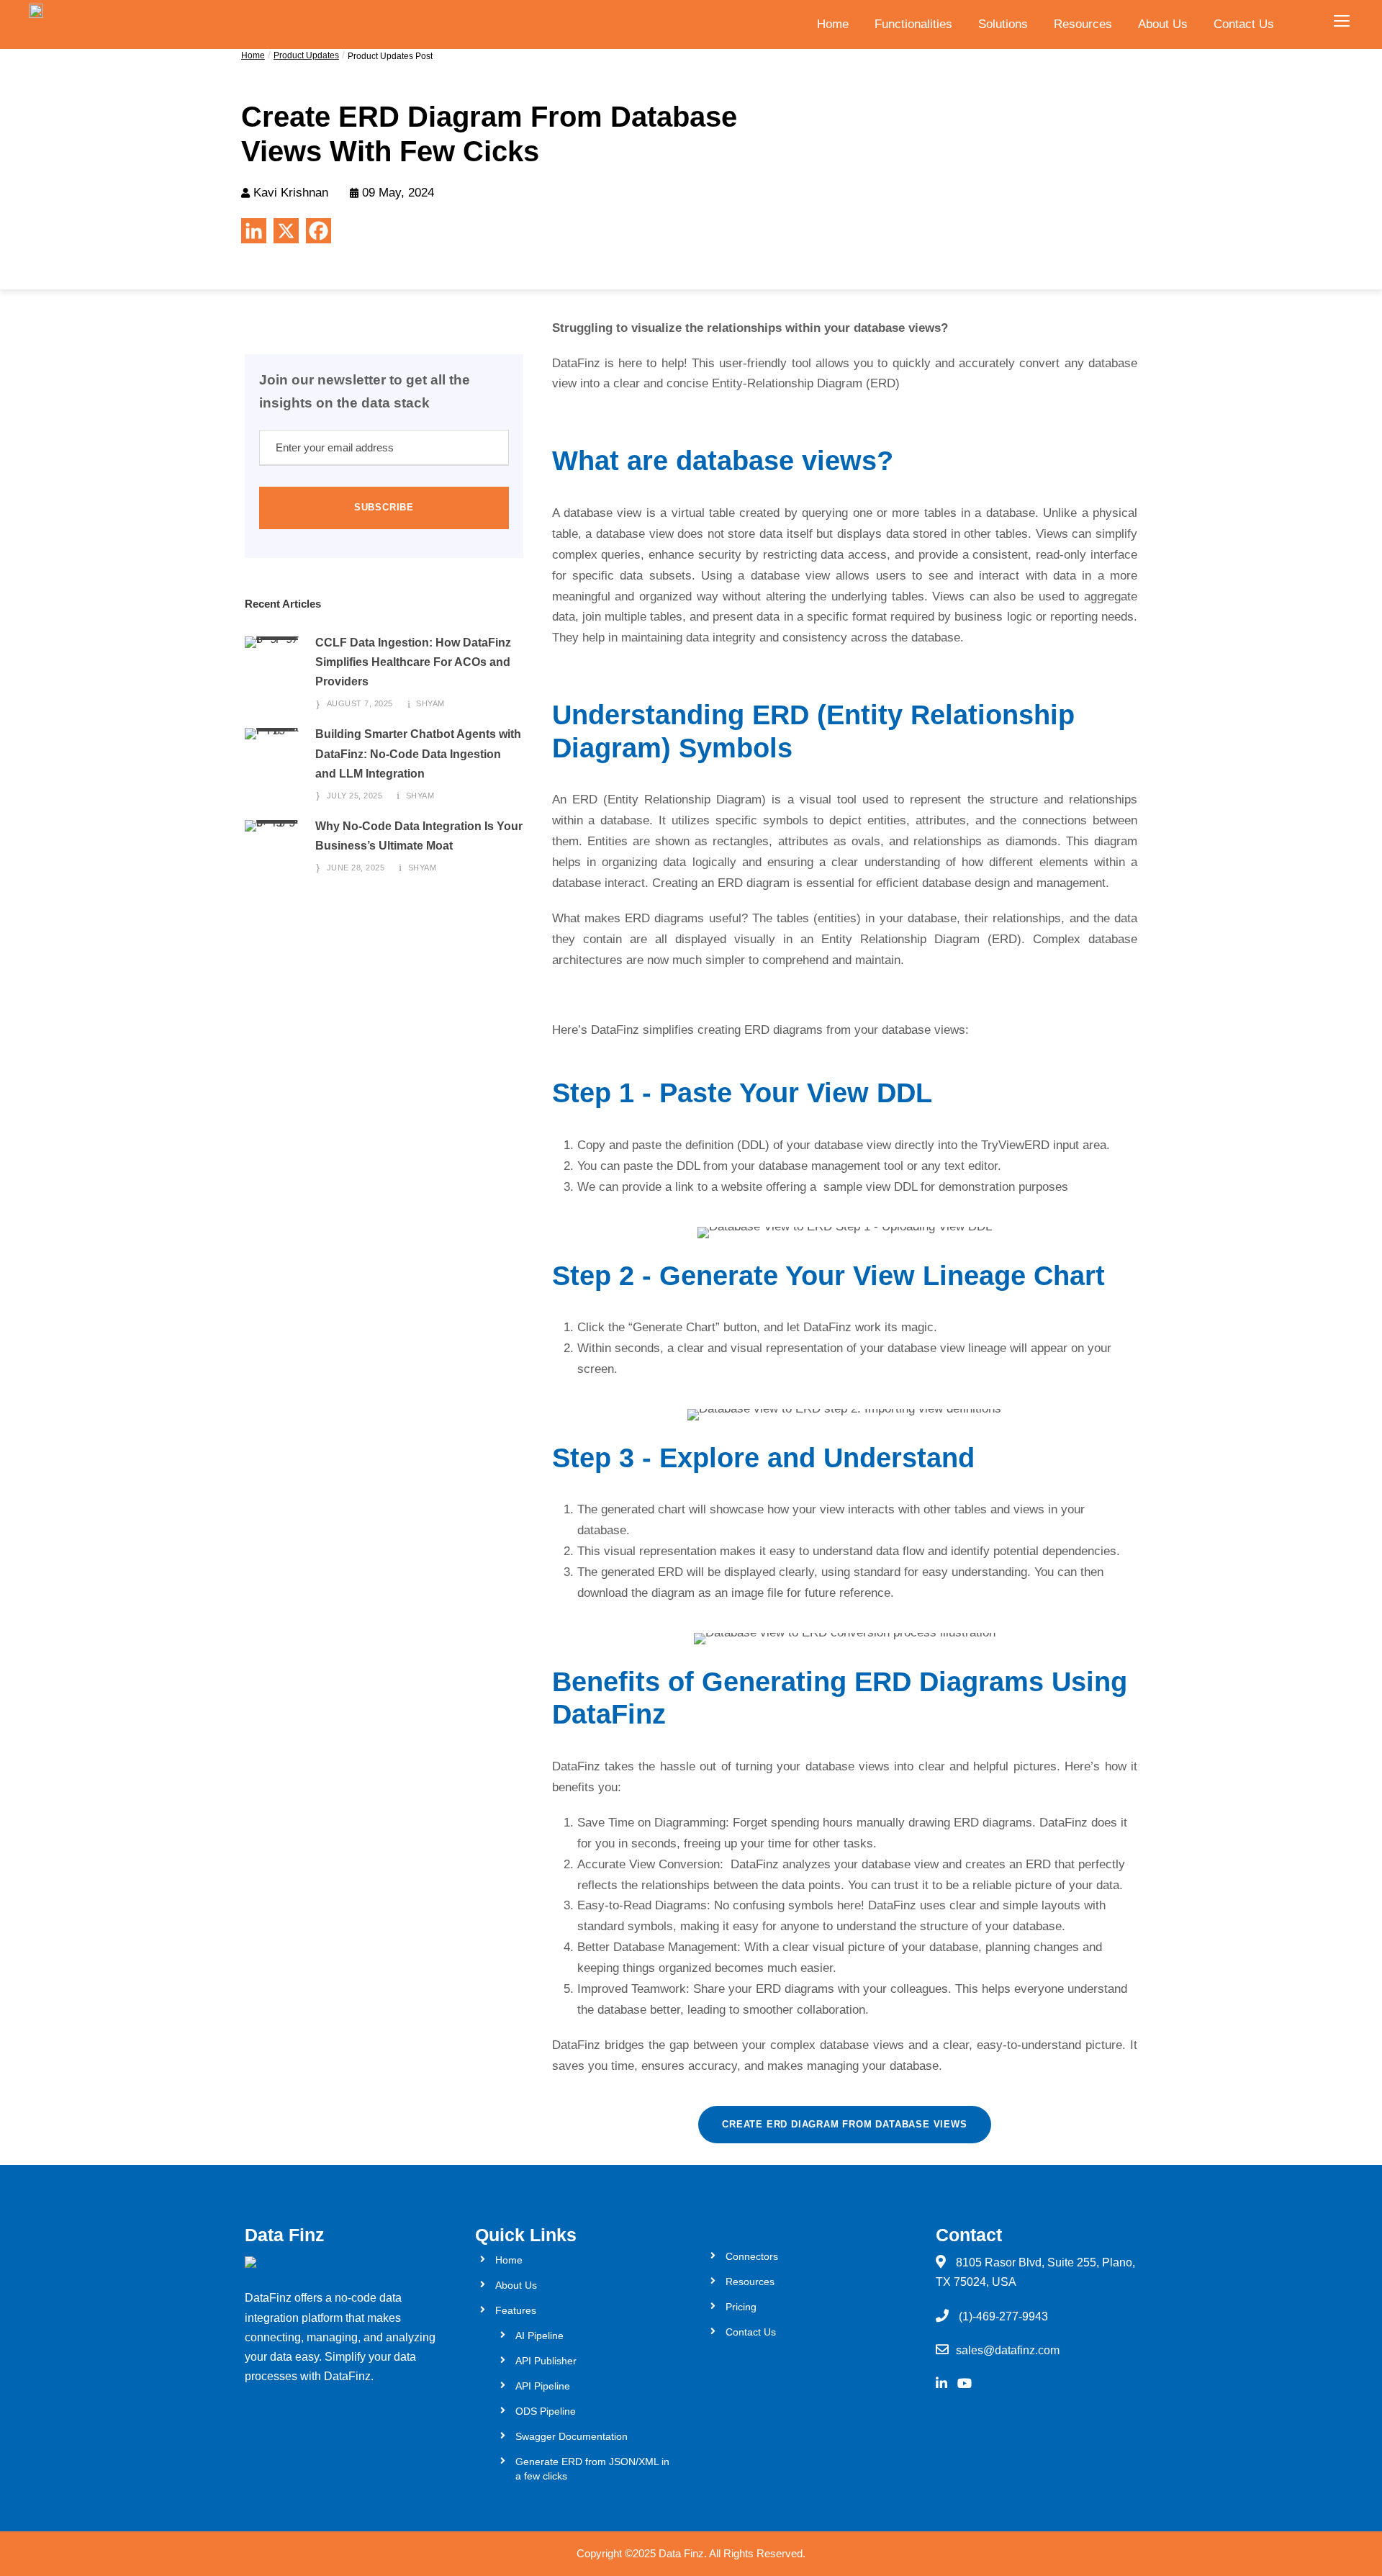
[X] (286, 231)
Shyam (430, 703)
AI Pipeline (539, 2336)
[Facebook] (319, 231)
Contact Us (1244, 24)
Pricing (741, 2307)
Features (516, 2310)
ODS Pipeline (546, 2411)
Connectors (752, 2256)
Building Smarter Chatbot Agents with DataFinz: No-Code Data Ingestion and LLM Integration (418, 753)
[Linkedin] (254, 231)
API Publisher (546, 2361)
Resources (1083, 24)
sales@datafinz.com (1008, 2350)
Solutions (1003, 24)
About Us (1163, 24)
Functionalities (913, 24)
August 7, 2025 (360, 703)
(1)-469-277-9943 (1003, 2316)
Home (833, 24)
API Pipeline (543, 2386)
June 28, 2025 (356, 868)
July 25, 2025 (355, 796)
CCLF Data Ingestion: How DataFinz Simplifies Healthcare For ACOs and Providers (413, 662)
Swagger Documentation (572, 2436)
